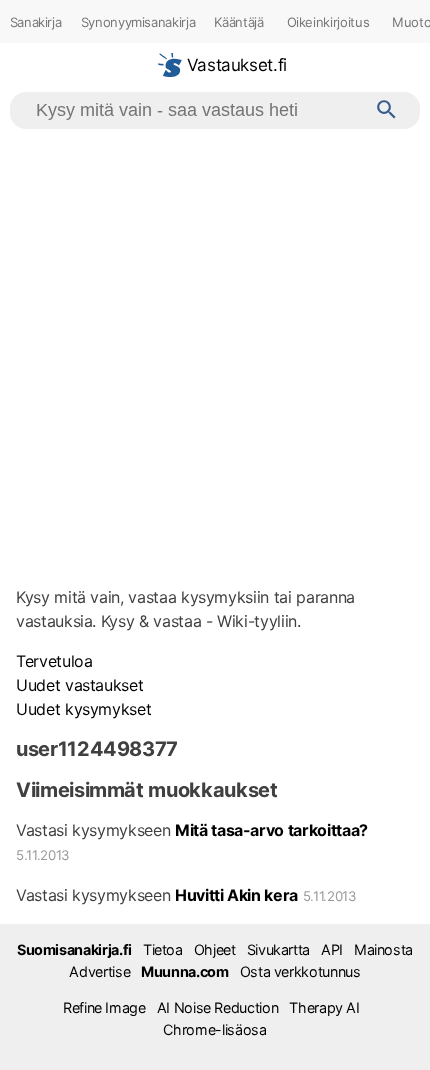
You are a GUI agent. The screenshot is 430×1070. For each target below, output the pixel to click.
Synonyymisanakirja (138, 22)
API (332, 949)
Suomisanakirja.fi (74, 949)
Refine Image (104, 1007)
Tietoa (163, 949)
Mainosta (383, 949)
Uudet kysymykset (83, 709)
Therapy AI (324, 1007)
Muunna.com (184, 971)
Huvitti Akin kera (236, 895)
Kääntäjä (238, 22)
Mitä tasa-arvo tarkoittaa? (271, 830)
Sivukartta (278, 949)
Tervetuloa (54, 661)
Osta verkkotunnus (300, 971)
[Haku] (386, 110)
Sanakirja (36, 22)
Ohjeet (215, 949)
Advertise (99, 971)
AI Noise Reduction (218, 1007)
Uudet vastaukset (79, 685)
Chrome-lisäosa (214, 1029)
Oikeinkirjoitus (328, 22)
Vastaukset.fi (234, 65)
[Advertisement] (215, 354)
